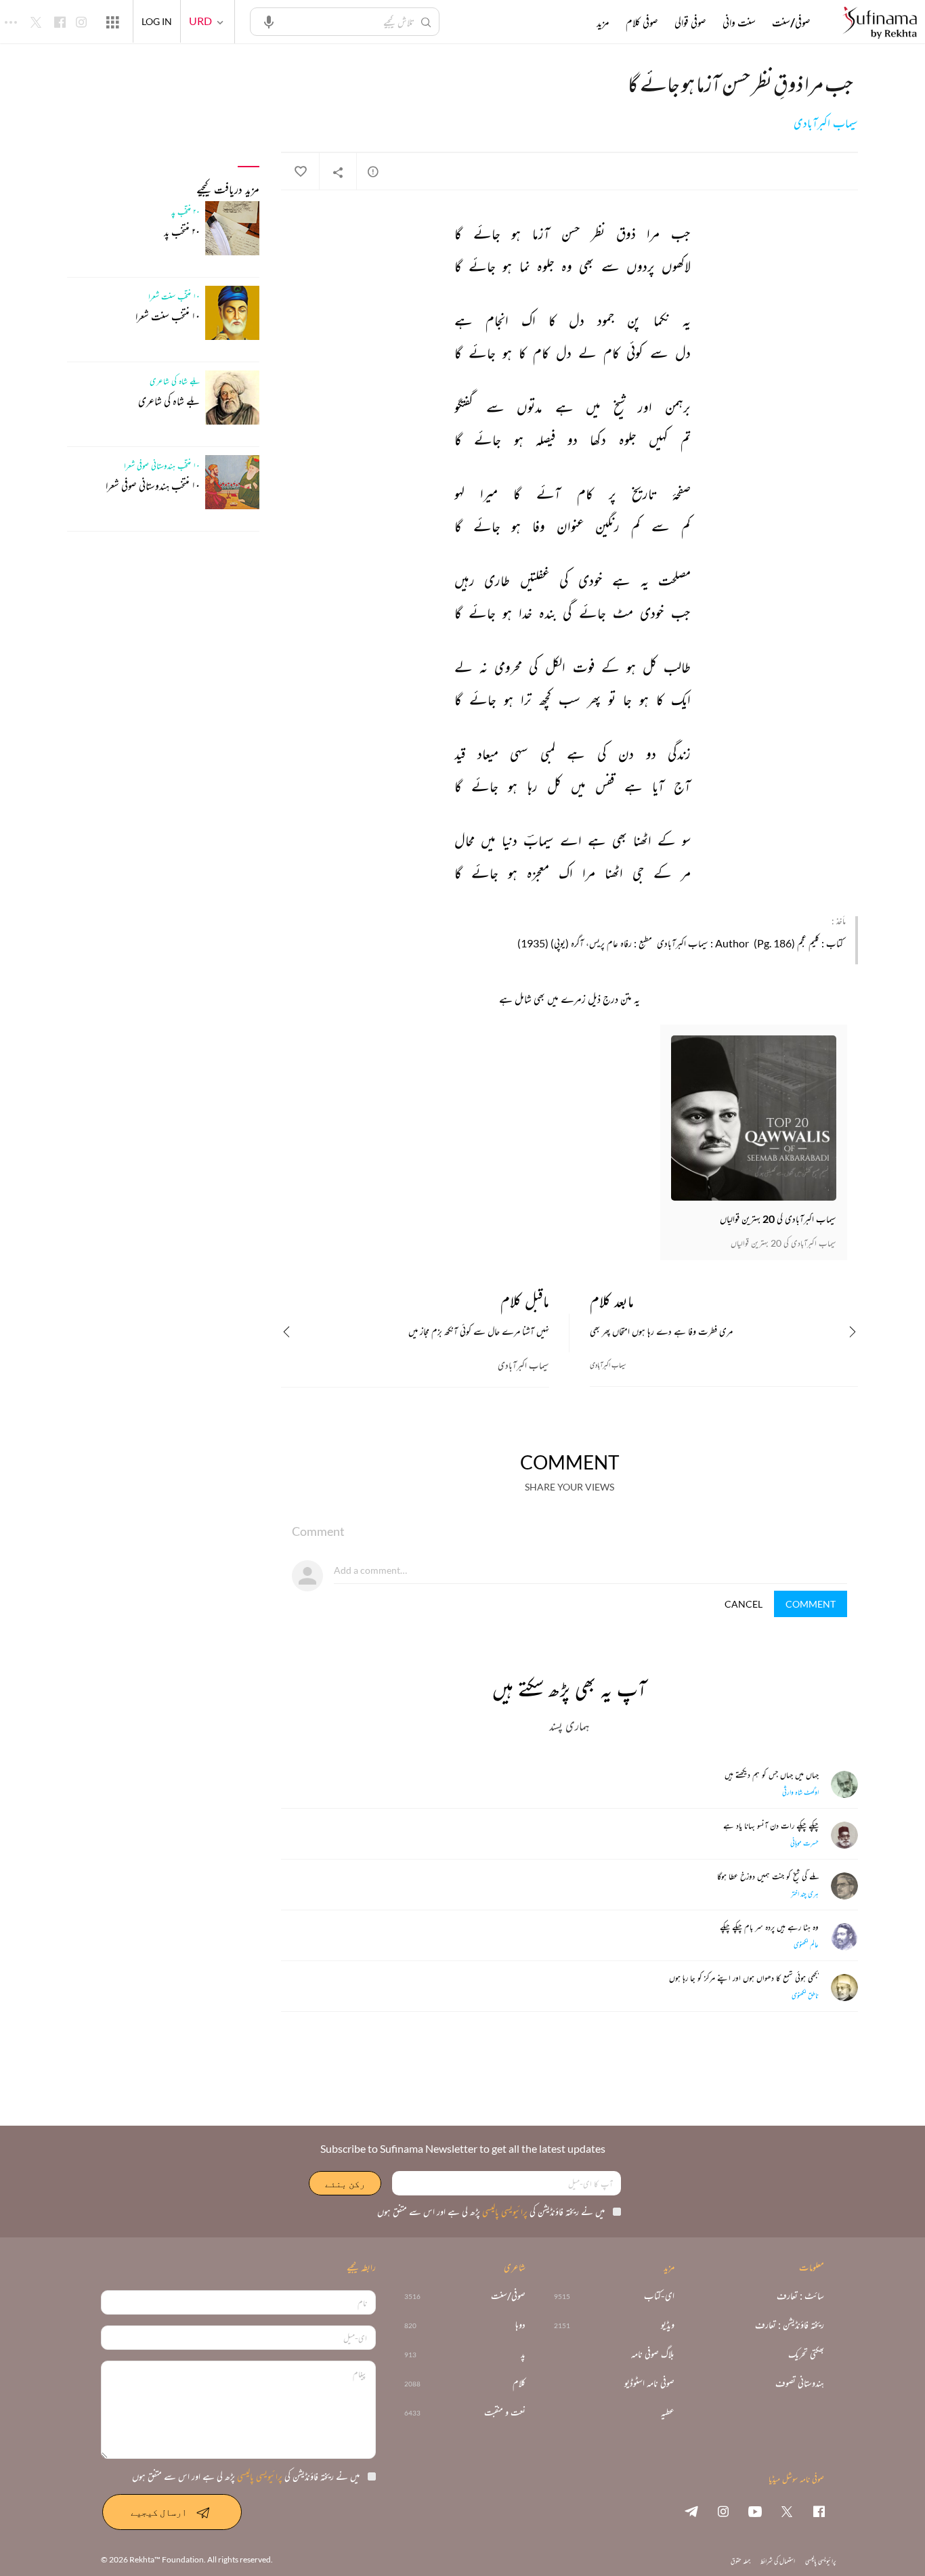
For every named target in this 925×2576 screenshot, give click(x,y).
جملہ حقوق (740, 2561)
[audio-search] (269, 21)
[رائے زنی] (373, 171)
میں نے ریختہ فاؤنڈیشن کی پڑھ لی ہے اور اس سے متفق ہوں (491, 2211)
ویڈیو (668, 2325)
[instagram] (723, 2511)
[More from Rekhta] (112, 22)
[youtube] (755, 2511)
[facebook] (819, 2511)
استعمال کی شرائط (778, 2561)
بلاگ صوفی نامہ (653, 2354)
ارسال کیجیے (159, 2512)
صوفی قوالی (690, 22)
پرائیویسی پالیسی (504, 2211)
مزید (603, 22)
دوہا (520, 2325)
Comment (811, 1604)
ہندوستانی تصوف (800, 2383)
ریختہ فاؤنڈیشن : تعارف (790, 2325)
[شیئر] (338, 172)
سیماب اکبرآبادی (826, 123)
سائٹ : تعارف (800, 2296)
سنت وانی (739, 22)
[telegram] (691, 2511)
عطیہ (668, 2412)
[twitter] (787, 2511)
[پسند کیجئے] (300, 172)
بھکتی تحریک (806, 2354)
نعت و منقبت (505, 2412)
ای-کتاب (659, 2296)
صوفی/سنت (791, 22)
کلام (519, 2383)
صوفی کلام (642, 22)
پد (523, 2354)
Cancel (744, 1604)
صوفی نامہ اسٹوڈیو (649, 2383)
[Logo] (880, 23)
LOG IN (157, 21)
